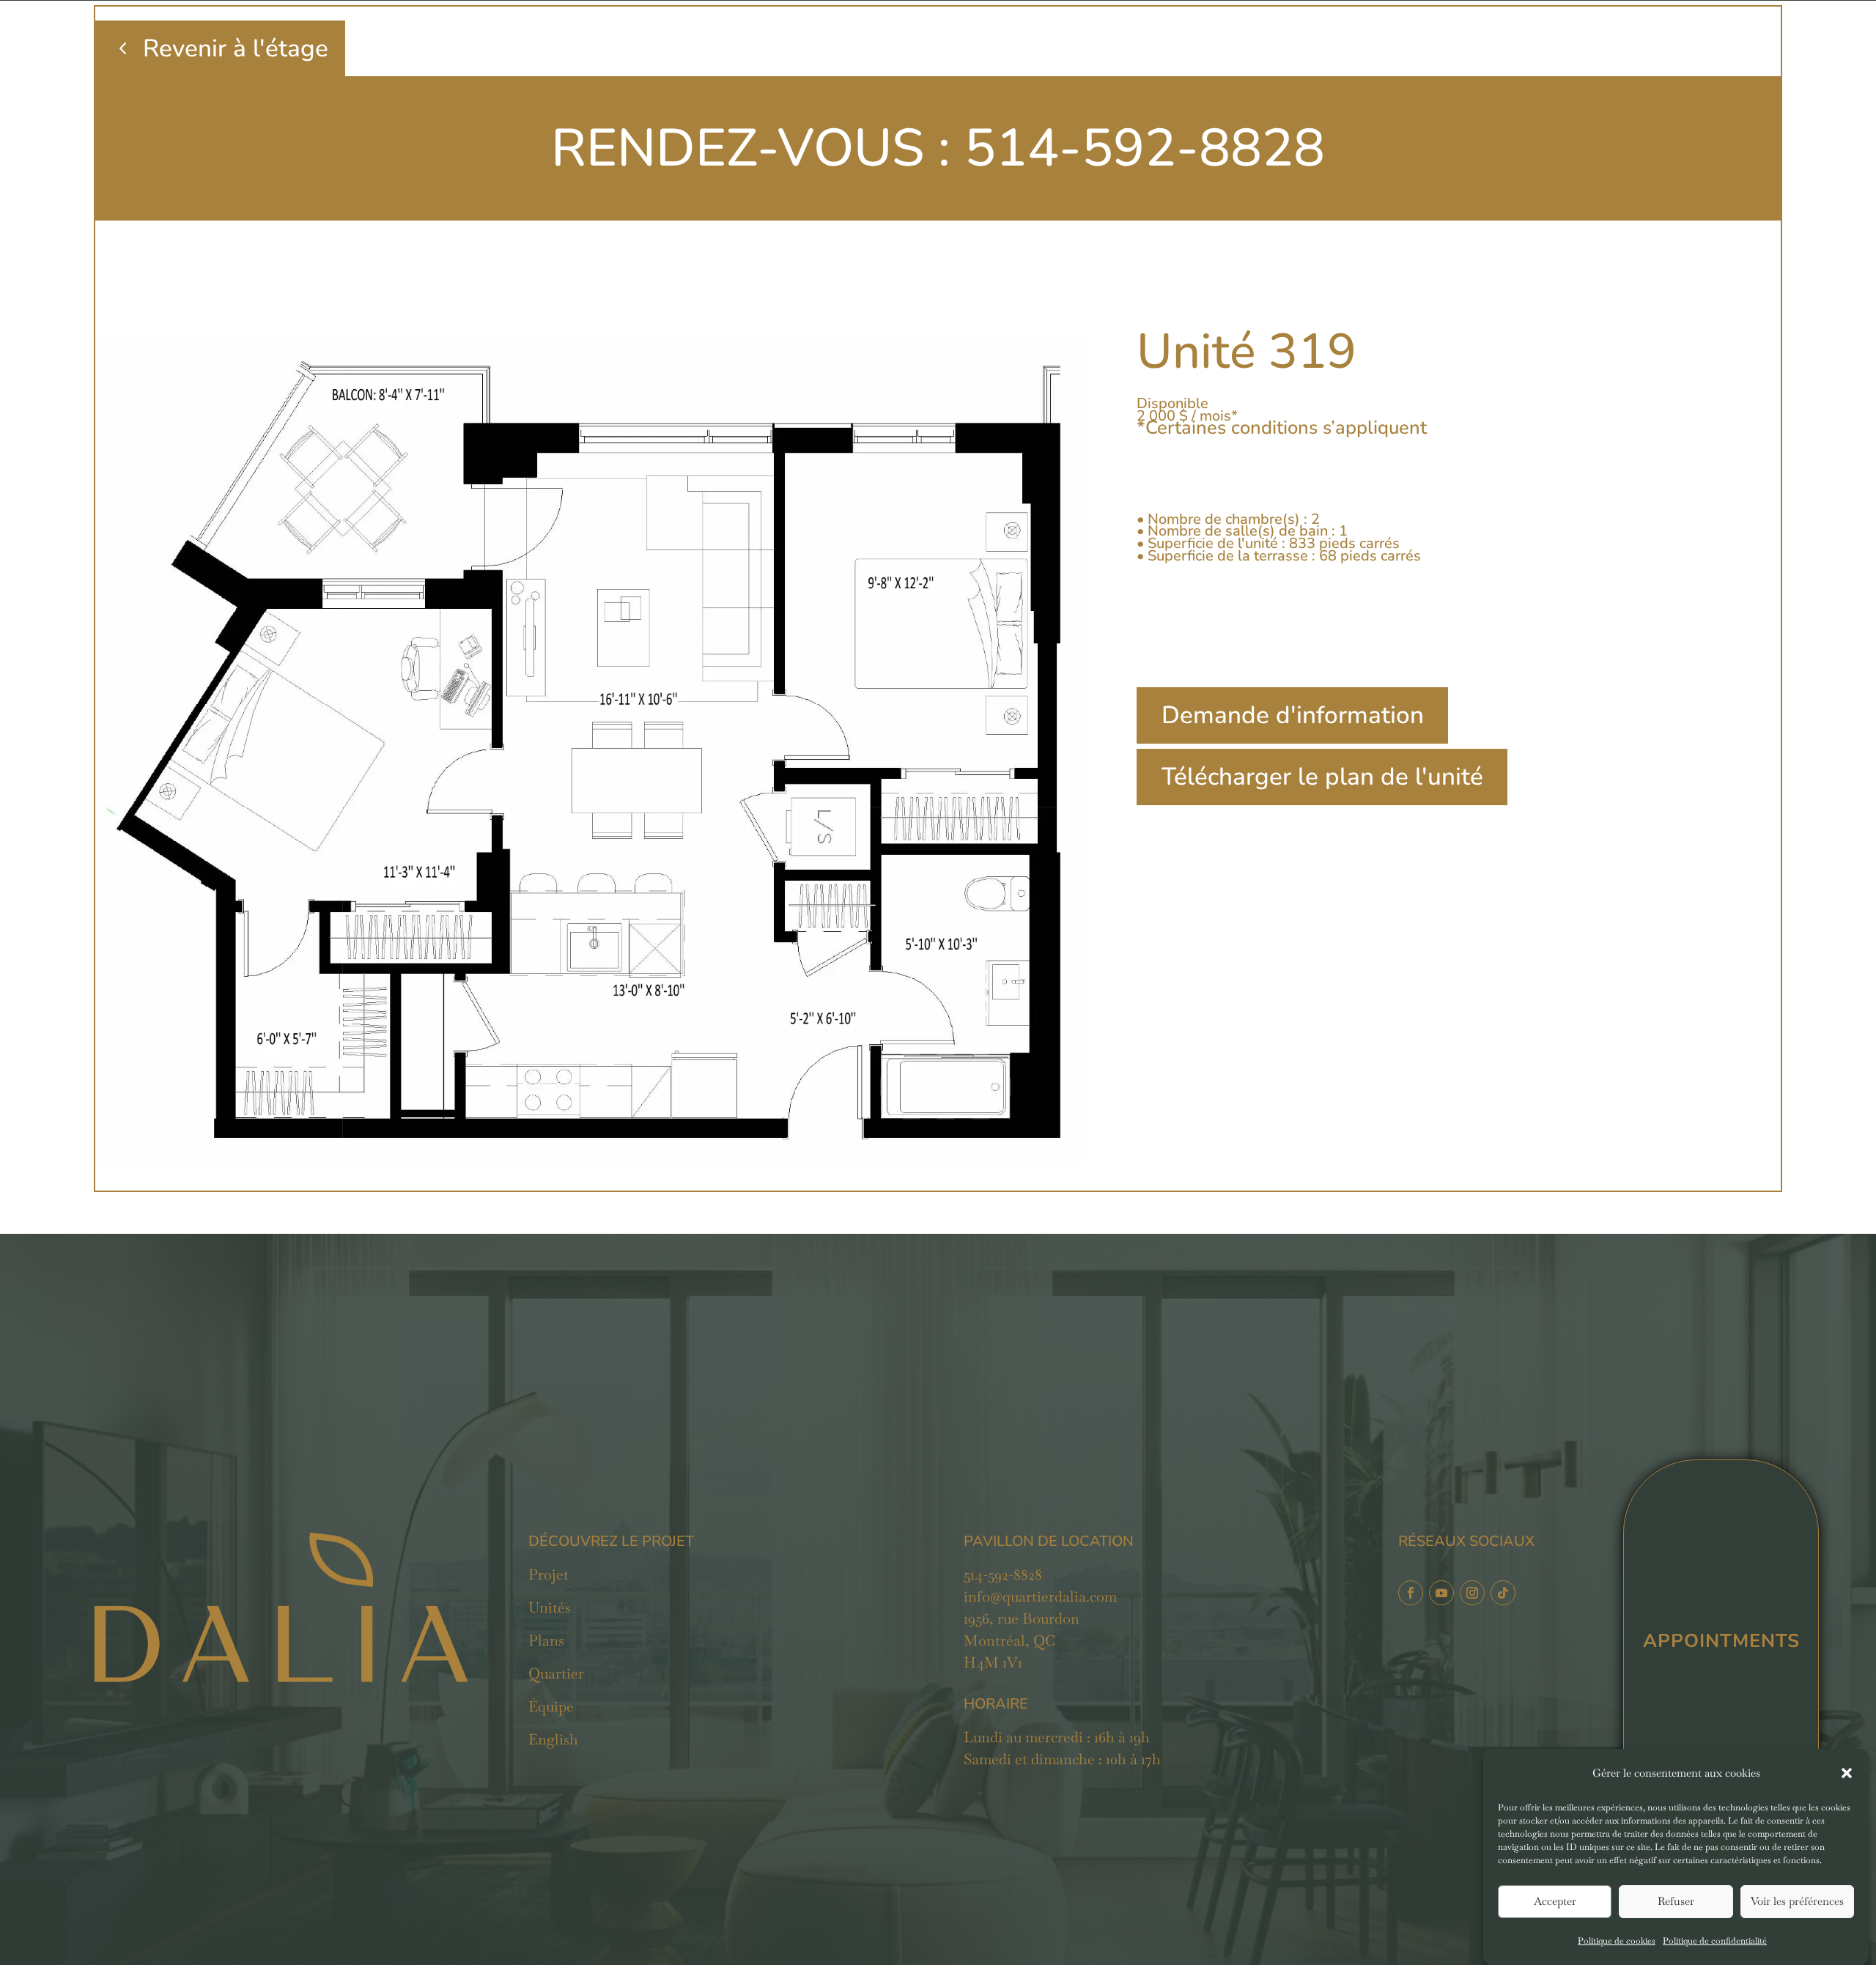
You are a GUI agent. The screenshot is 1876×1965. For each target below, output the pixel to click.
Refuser (1676, 1902)
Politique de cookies (1617, 1941)
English (553, 1739)
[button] (1847, 1773)
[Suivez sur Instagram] (1472, 1593)
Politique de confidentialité (1715, 1941)
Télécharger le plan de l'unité (1322, 777)
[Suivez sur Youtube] (1441, 1593)
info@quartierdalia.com (1040, 1596)
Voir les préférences (1797, 1902)
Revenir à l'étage (236, 48)
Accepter (1555, 1902)
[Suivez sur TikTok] (1503, 1593)
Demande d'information (1293, 715)
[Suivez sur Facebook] (1411, 1593)
